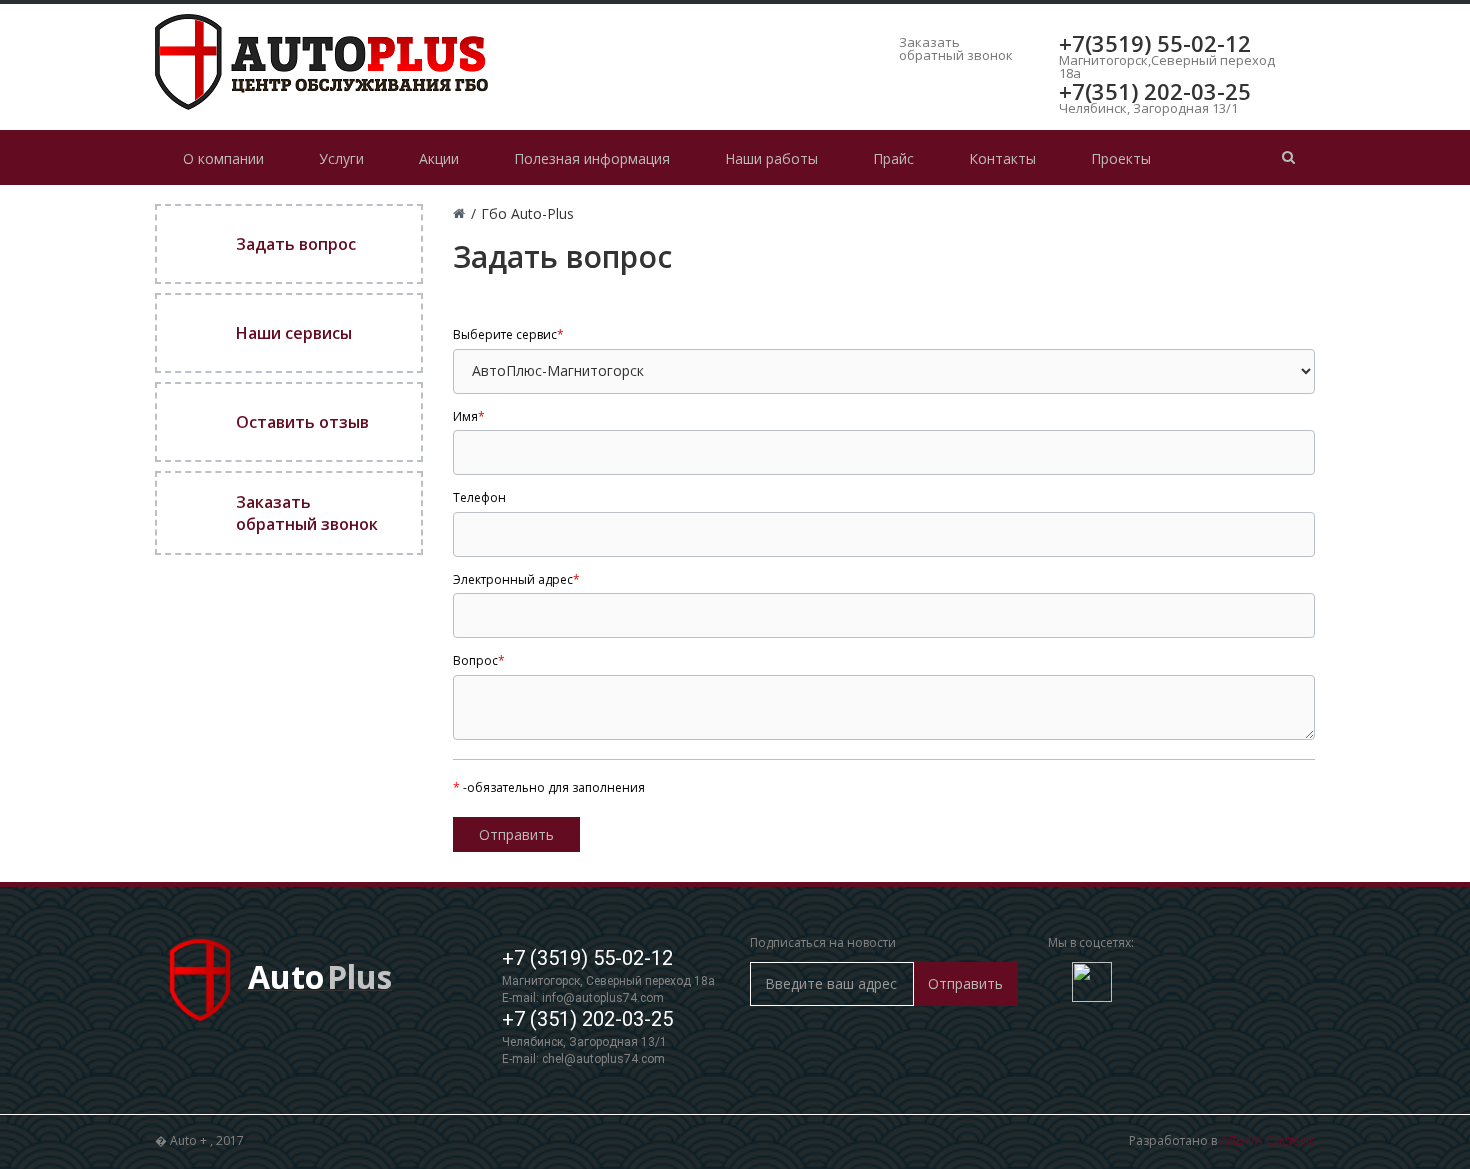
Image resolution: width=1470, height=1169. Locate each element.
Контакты (1002, 158)
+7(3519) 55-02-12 (1155, 43)
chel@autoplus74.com (603, 1059)
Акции (439, 158)
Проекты (1121, 158)
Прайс (893, 158)
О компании (223, 158)
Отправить (965, 983)
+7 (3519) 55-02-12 (587, 958)
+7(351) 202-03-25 (1155, 91)
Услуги (341, 158)
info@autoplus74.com (603, 998)
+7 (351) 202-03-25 (587, 1019)
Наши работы (771, 158)
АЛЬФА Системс (1267, 1140)
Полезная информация (592, 158)
